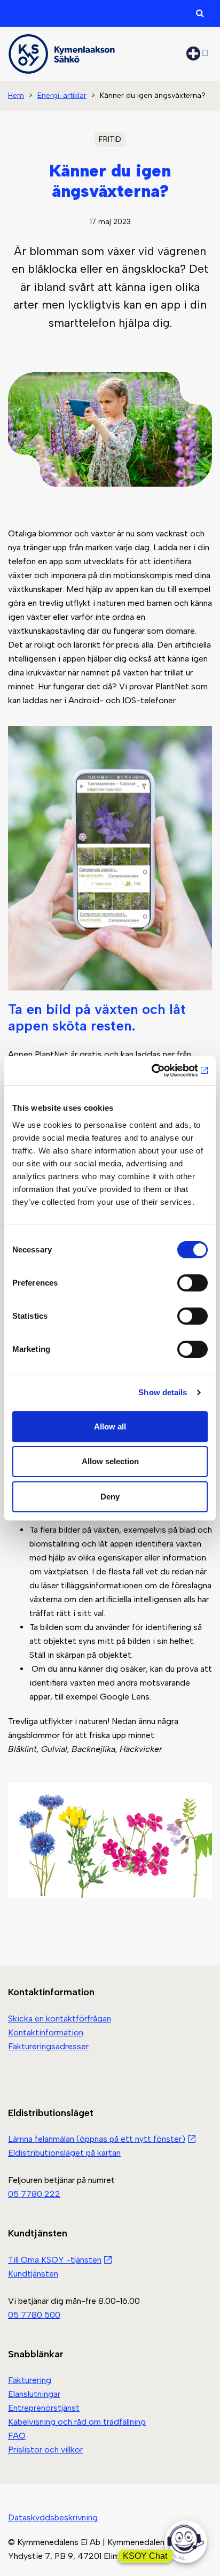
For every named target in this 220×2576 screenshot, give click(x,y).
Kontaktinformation (46, 2032)
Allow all (110, 1427)
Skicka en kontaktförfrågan (60, 2018)
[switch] (192, 1283)
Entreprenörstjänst (44, 2408)
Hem (16, 95)
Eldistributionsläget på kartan (64, 2153)
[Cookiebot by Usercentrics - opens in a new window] (161, 1071)
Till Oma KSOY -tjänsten (55, 2260)
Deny (110, 1497)
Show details (163, 1392)
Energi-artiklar (62, 95)
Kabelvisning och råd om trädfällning (77, 2422)
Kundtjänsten (33, 2274)
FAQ (17, 2436)
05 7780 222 (34, 2194)
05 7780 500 (34, 2315)
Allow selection (110, 1461)
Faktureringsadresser (48, 2046)
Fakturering (30, 2381)
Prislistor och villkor (45, 2450)
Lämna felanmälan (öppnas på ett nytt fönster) (97, 2139)
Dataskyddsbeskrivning (53, 2517)
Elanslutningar (34, 2394)
